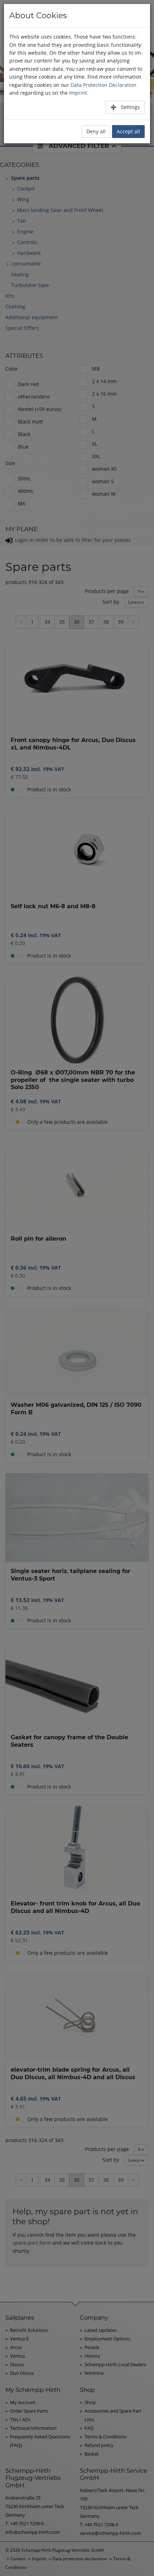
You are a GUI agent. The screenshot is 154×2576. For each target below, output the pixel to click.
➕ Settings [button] (125, 107)
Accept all (128, 131)
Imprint (78, 93)
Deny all (96, 131)
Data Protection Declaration (104, 85)
